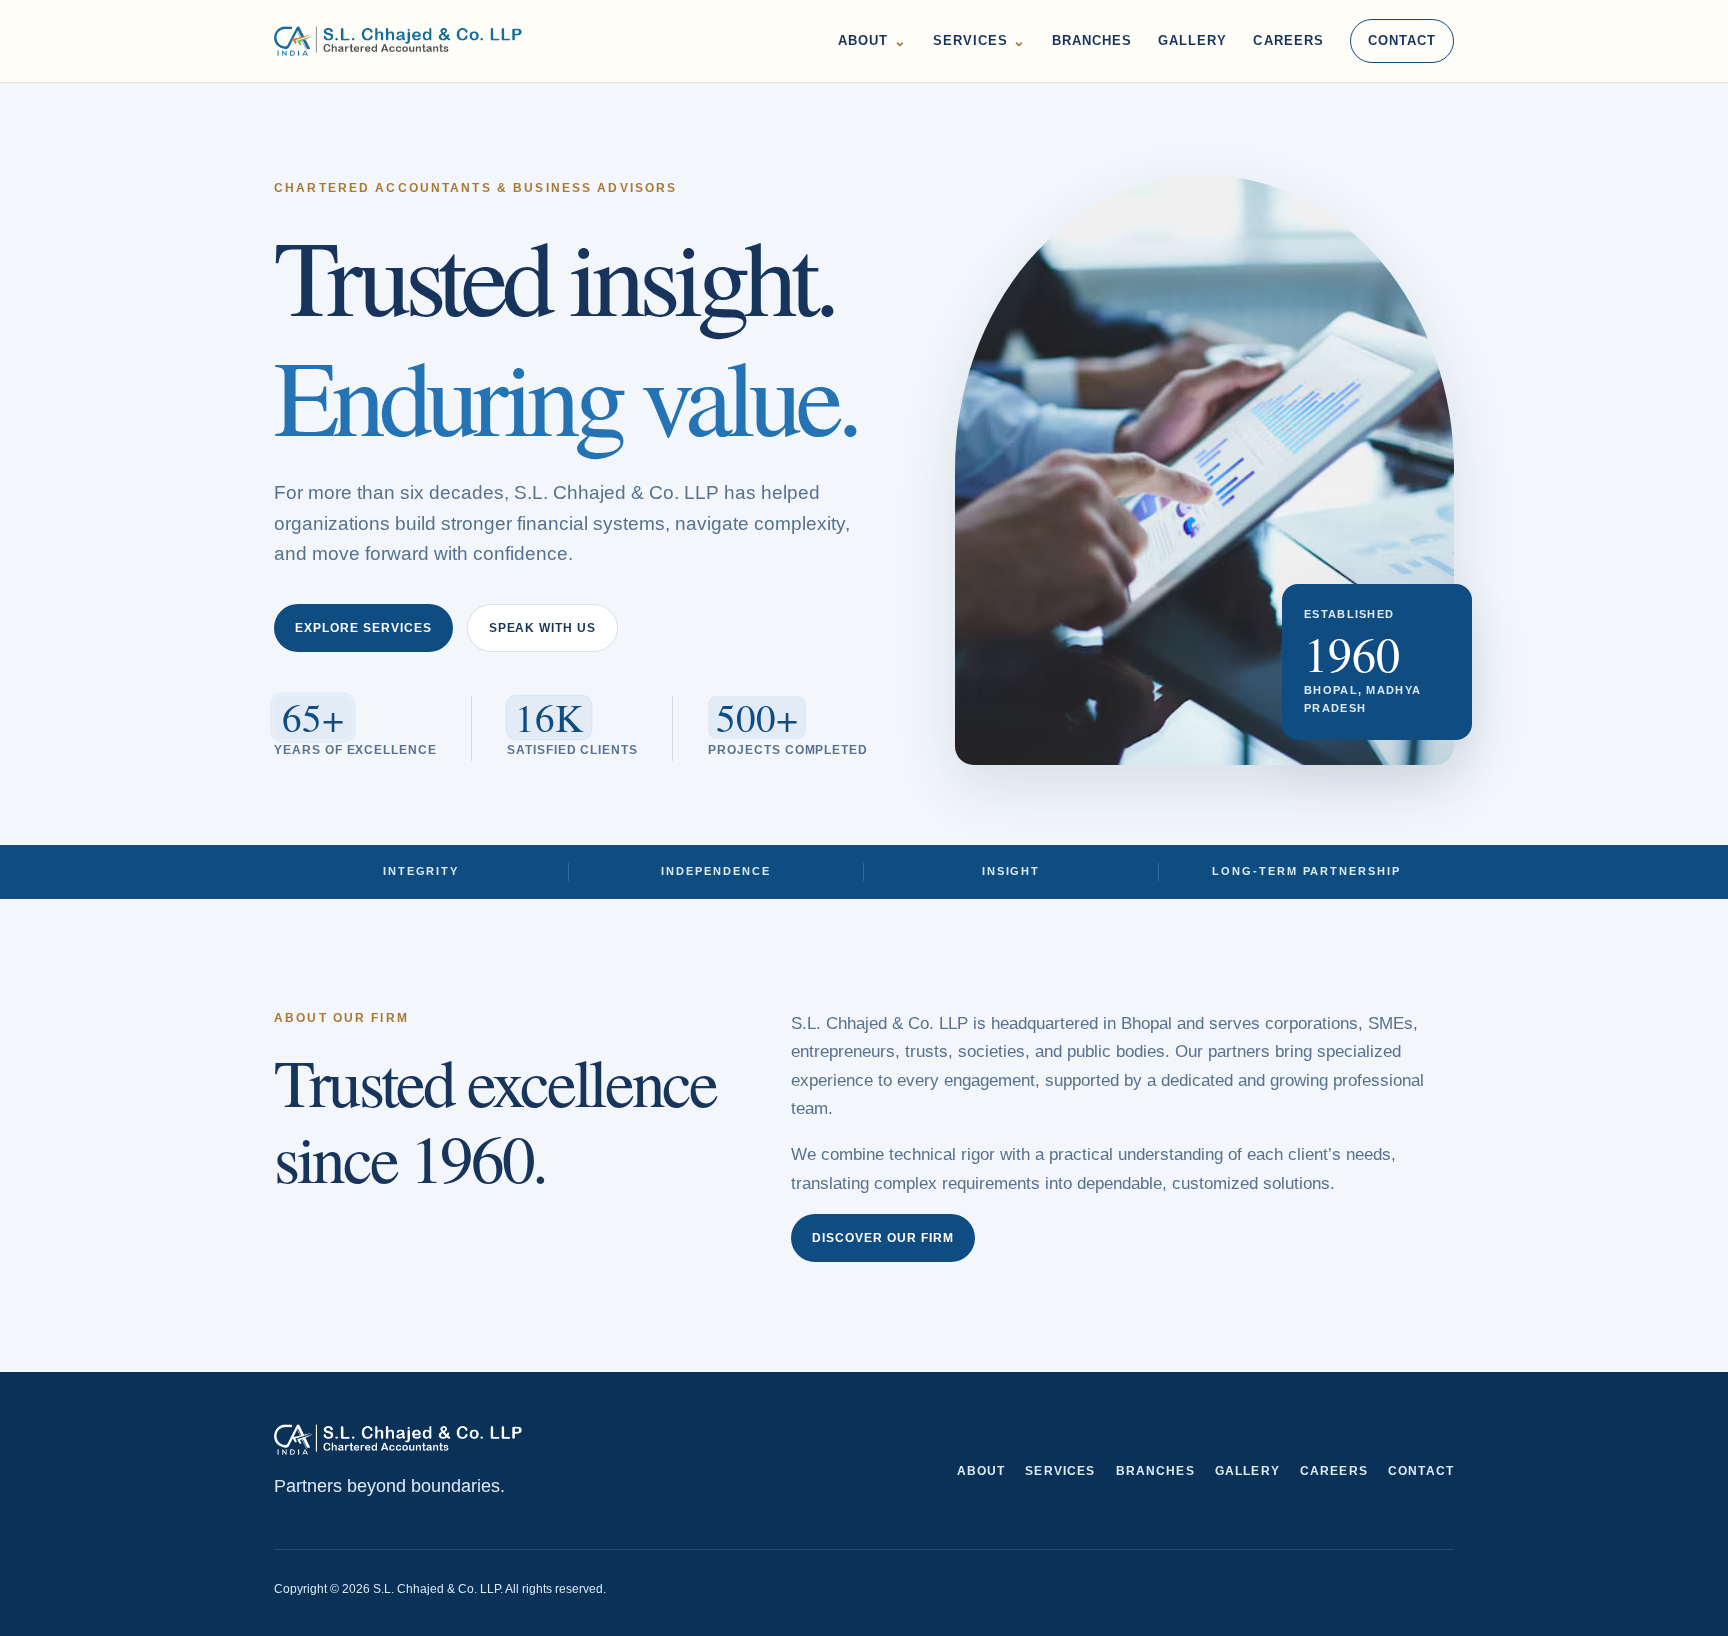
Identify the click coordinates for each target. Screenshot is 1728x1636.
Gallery (1192, 40)
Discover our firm (883, 1238)
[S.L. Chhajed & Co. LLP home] (398, 41)
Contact (1402, 40)
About (872, 41)
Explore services (363, 628)
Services (979, 41)
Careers (1288, 40)
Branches (1092, 40)
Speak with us (543, 628)
